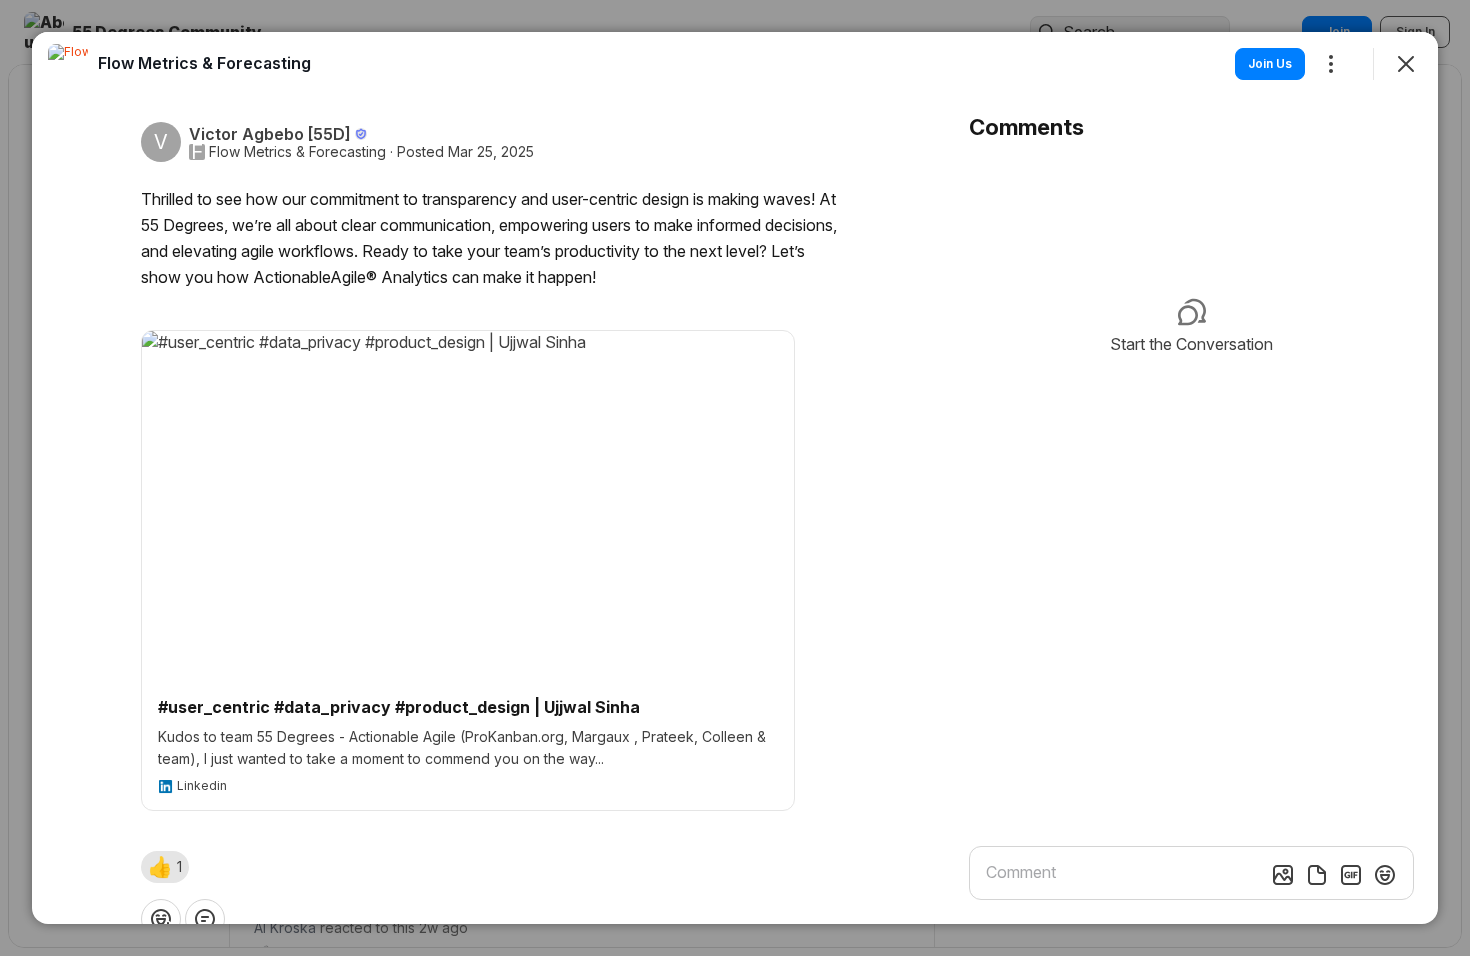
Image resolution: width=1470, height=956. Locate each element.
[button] (165, 867)
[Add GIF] (1351, 875)
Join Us (1270, 63)
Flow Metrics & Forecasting (297, 152)
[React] (161, 919)
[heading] (204, 63)
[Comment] (205, 919)
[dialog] (735, 478)
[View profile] (68, 64)
